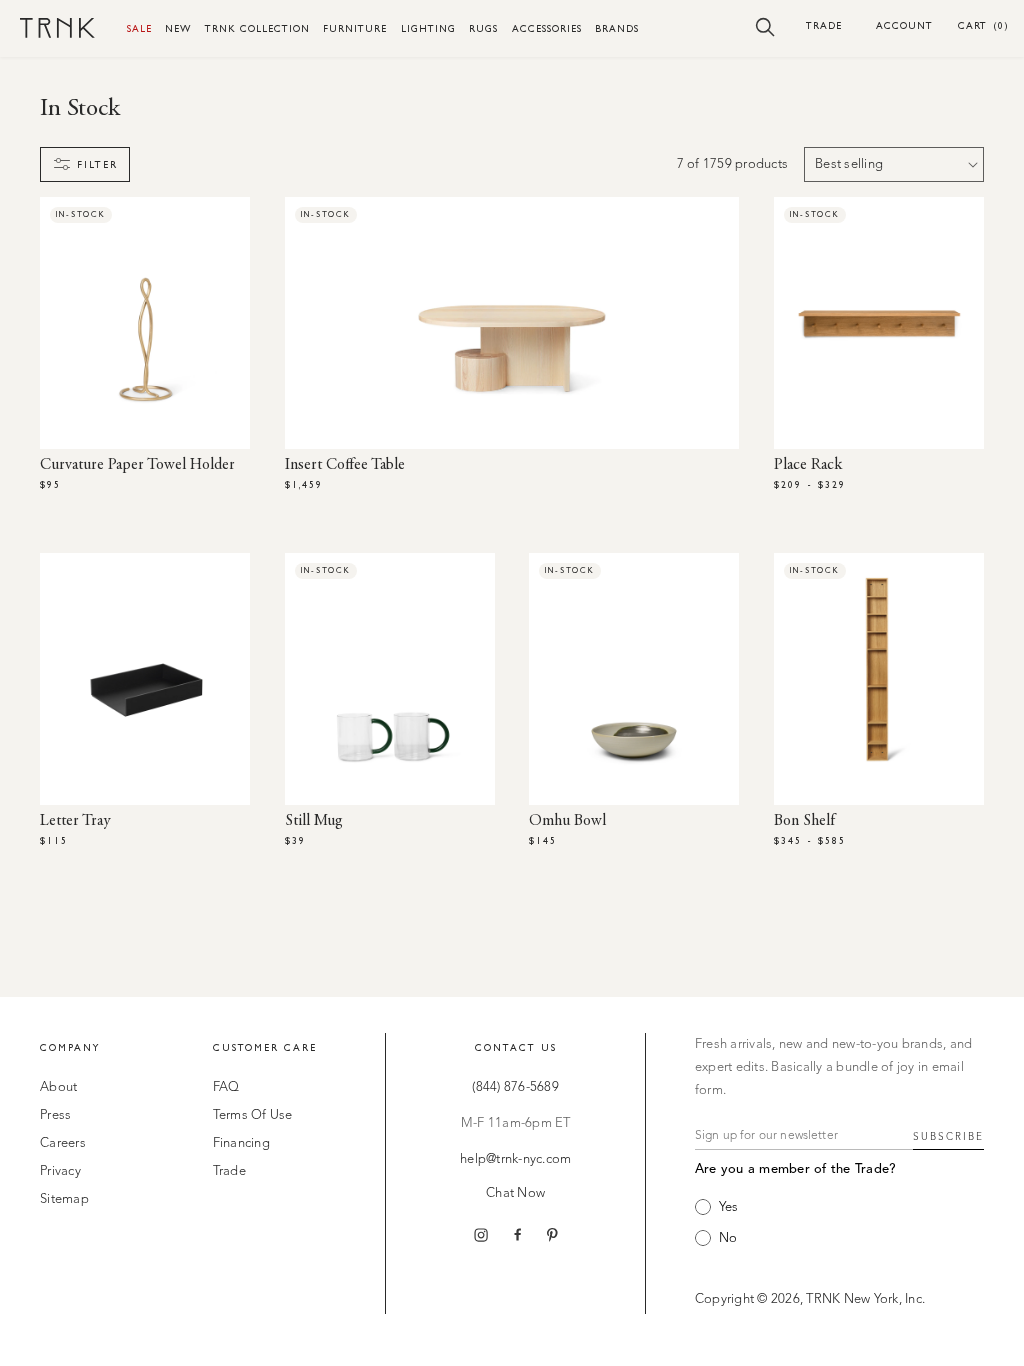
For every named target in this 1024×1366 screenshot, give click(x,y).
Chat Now (515, 1193)
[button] (765, 26)
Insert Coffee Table (345, 465)
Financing (241, 1143)
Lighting (428, 28)
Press (55, 1115)
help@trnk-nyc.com (515, 1159)
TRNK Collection (257, 28)
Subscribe (948, 1137)
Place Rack (808, 465)
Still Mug (314, 821)
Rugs (483, 28)
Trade (824, 25)
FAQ (226, 1087)
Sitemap (64, 1199)
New (178, 28)
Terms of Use (253, 1115)
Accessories (547, 28)
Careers (63, 1143)
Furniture (355, 28)
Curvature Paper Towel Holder (137, 465)
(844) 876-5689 (515, 1087)
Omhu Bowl (567, 821)
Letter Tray (75, 821)
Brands (617, 28)
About (58, 1087)
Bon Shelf (804, 821)
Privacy (60, 1171)
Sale (139, 28)
